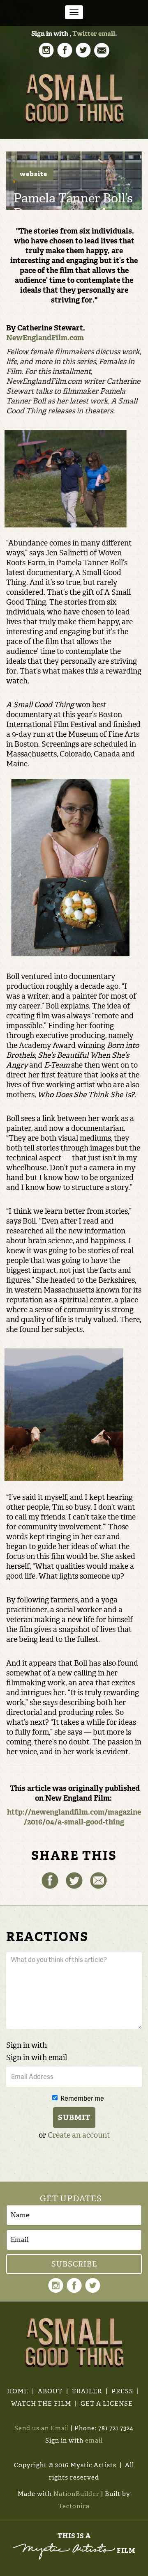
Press (122, 2391)
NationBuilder (76, 2494)
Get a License (107, 2404)
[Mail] (98, 1880)
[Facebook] (50, 1880)
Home (18, 2391)
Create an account (79, 2135)
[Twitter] (74, 1880)
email (107, 33)
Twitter (85, 33)
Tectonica (74, 2506)
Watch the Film (41, 2404)
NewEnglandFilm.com (45, 338)
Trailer (87, 2391)
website (34, 174)
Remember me (82, 2098)
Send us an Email (42, 2428)
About (50, 2391)
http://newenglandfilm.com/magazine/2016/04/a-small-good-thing (74, 1817)
